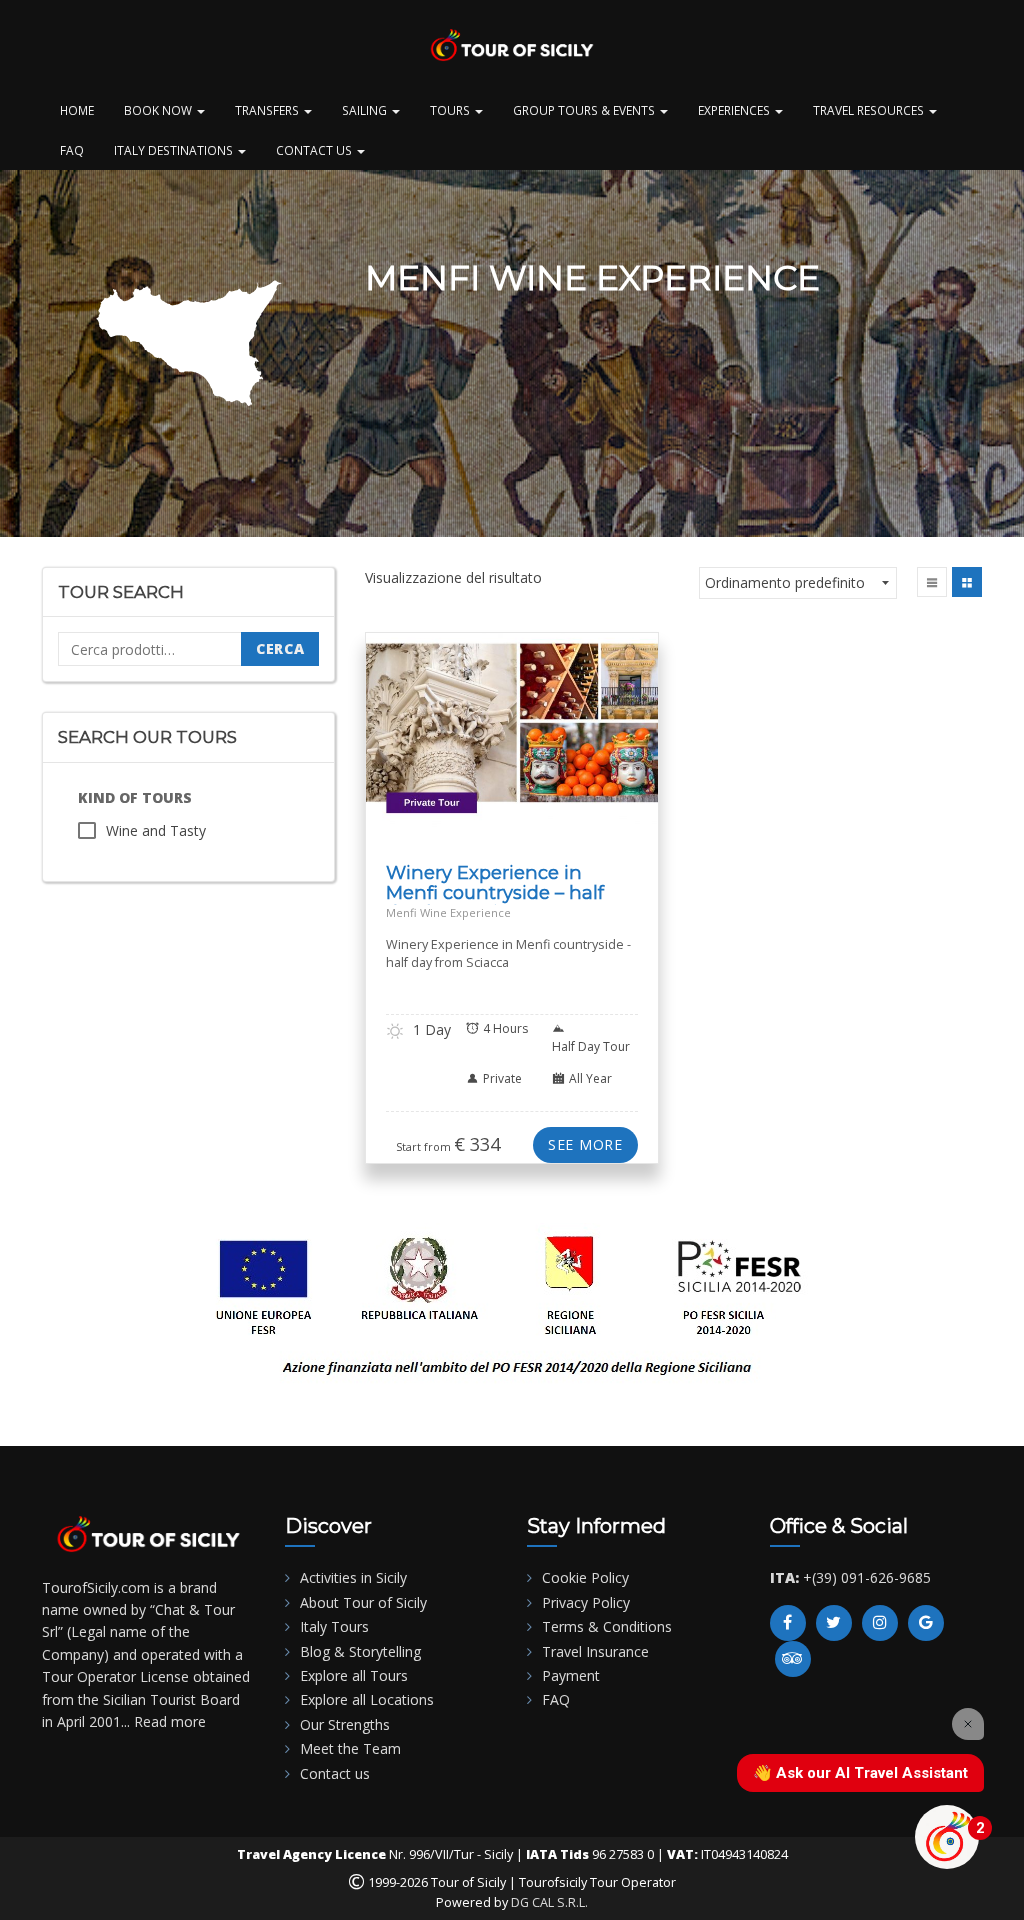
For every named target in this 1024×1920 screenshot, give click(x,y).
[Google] (926, 1623)
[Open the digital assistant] (947, 1837)
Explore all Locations (367, 1699)
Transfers (268, 110)
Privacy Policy (586, 1602)
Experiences (735, 110)
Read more (170, 1721)
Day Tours (414, 741)
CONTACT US (315, 150)
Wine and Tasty (156, 830)
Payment (571, 1675)
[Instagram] (880, 1623)
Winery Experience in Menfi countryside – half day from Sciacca (495, 892)
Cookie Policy (585, 1577)
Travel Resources (870, 110)
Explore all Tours (354, 1675)
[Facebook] (788, 1623)
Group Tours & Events (585, 110)
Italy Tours (334, 1626)
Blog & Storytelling (360, 1651)
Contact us (335, 1773)
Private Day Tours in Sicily (561, 753)
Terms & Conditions (607, 1626)
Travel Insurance (595, 1651)
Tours (451, 110)
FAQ (72, 150)
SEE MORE (585, 1144)
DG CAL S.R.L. (549, 1902)
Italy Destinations (175, 150)
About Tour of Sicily (363, 1602)
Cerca (280, 648)
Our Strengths (345, 1724)
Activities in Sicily (353, 1577)
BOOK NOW (159, 110)
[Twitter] (834, 1623)
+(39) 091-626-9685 (867, 1577)
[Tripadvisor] (793, 1659)
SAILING (366, 110)
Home (77, 110)
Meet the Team (350, 1748)
